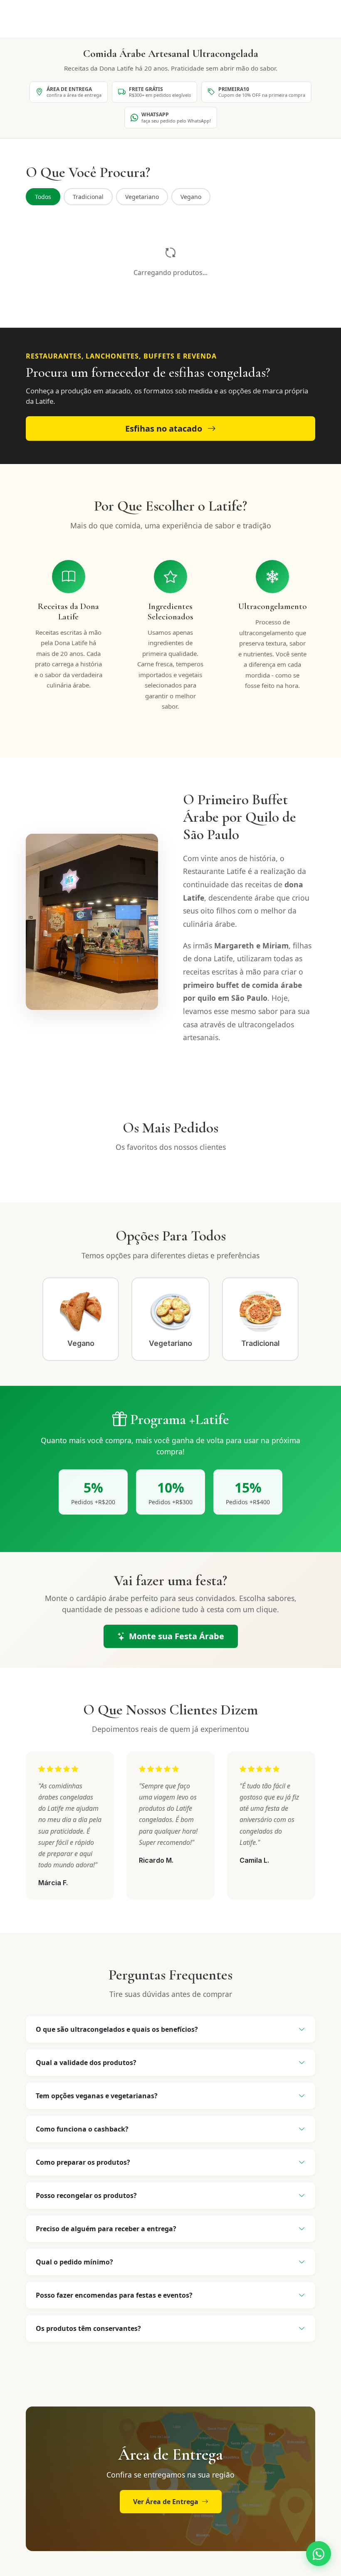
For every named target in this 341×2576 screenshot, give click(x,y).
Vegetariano (142, 197)
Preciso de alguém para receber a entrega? (106, 2229)
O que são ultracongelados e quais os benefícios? (117, 2029)
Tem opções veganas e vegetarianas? (97, 2096)
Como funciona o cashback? (82, 2129)
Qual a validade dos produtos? (86, 2063)
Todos (43, 197)
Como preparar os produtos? (83, 2162)
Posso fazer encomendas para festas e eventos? (114, 2295)
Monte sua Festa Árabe (177, 1636)
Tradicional (88, 197)
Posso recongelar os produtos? (86, 2195)
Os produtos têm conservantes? (88, 2328)
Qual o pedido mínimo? (74, 2262)
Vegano (191, 197)
